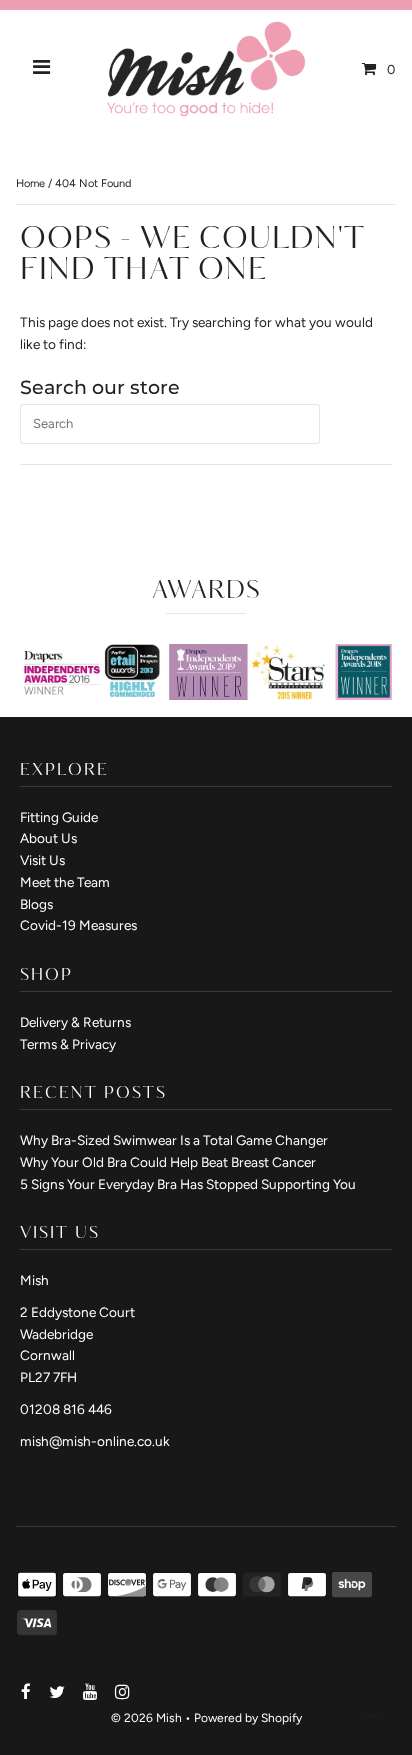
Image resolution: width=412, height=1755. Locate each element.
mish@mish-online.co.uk (95, 1441)
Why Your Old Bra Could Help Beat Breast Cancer (168, 1162)
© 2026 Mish (146, 1718)
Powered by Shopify (248, 1718)
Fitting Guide (59, 817)
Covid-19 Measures (78, 925)
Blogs (36, 904)
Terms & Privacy (68, 1044)
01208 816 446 (66, 1409)
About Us (48, 838)
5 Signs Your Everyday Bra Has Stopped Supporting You (188, 1184)
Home (30, 183)
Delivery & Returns (75, 1022)
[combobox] (170, 424)
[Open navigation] (42, 69)
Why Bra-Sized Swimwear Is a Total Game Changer (174, 1140)
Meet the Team (65, 882)
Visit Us (42, 860)
